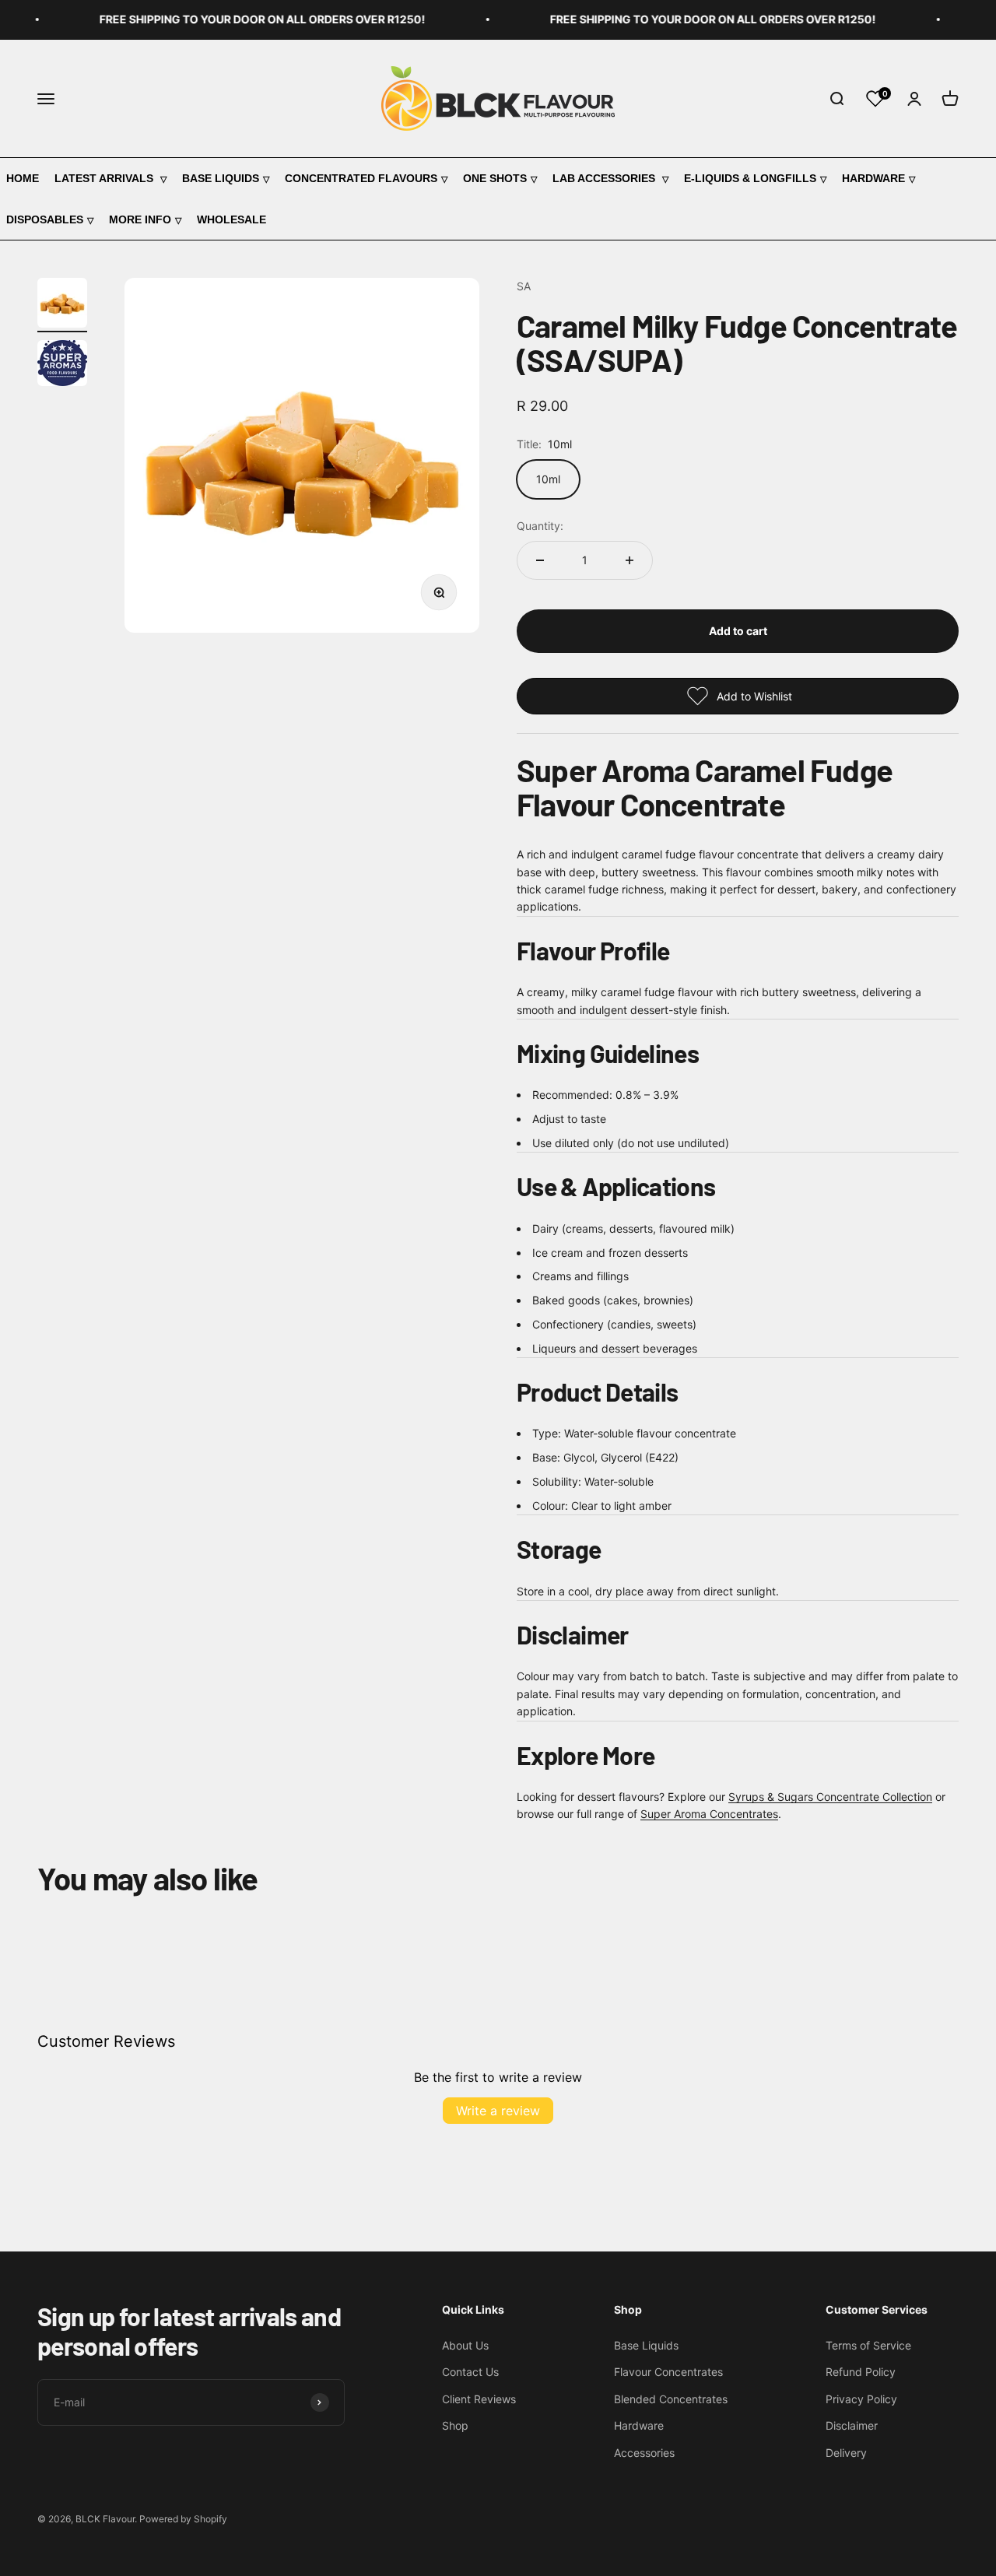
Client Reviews (479, 2399)
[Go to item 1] (62, 305)
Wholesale (231, 219)
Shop (455, 2425)
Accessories (644, 2453)
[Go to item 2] (62, 365)
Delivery (846, 2453)
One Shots (495, 178)
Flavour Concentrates (668, 2372)
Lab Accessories (605, 178)
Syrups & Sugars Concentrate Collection (830, 1797)
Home (23, 178)
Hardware (873, 178)
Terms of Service (868, 2345)
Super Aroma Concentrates (709, 1814)
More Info (140, 219)
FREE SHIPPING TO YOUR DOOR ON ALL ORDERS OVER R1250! (246, 19)
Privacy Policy (861, 2399)
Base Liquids (221, 178)
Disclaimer (852, 2425)
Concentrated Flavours (361, 178)
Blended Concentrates (671, 2399)
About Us (465, 2345)
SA (524, 286)
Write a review (498, 2111)
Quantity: (540, 526)
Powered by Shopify (183, 2519)
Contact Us (470, 2372)
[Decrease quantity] (540, 560)
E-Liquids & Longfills (750, 178)
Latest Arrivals (105, 178)
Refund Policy (861, 2372)
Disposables (45, 219)
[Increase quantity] (630, 560)
